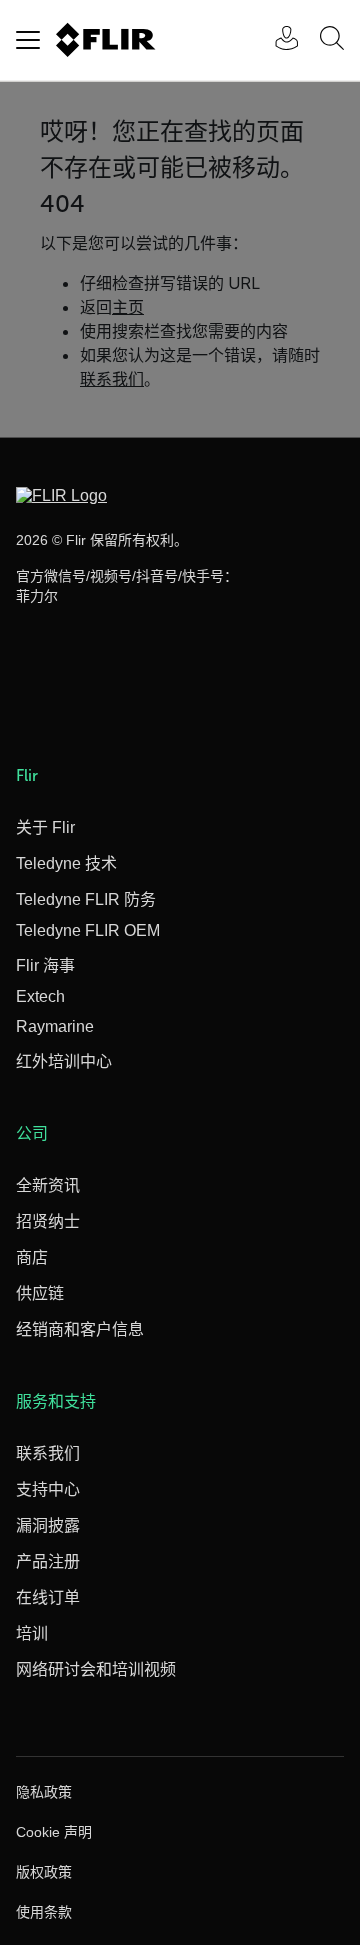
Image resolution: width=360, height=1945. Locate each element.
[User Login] (276, 40)
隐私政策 (44, 1792)
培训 (32, 1633)
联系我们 (48, 1453)
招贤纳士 (48, 1221)
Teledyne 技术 (66, 863)
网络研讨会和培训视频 (96, 1669)
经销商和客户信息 (80, 1329)
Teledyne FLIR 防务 (86, 899)
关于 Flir (45, 827)
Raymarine (55, 1026)
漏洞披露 (48, 1525)
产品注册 (48, 1561)
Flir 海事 (45, 965)
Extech (40, 996)
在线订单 (48, 1597)
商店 (32, 1257)
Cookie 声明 (54, 1832)
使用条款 (44, 1912)
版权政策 (44, 1872)
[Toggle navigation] (28, 40)
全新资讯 (48, 1185)
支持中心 (48, 1489)
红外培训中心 (64, 1061)
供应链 (40, 1293)
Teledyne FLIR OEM (88, 930)
